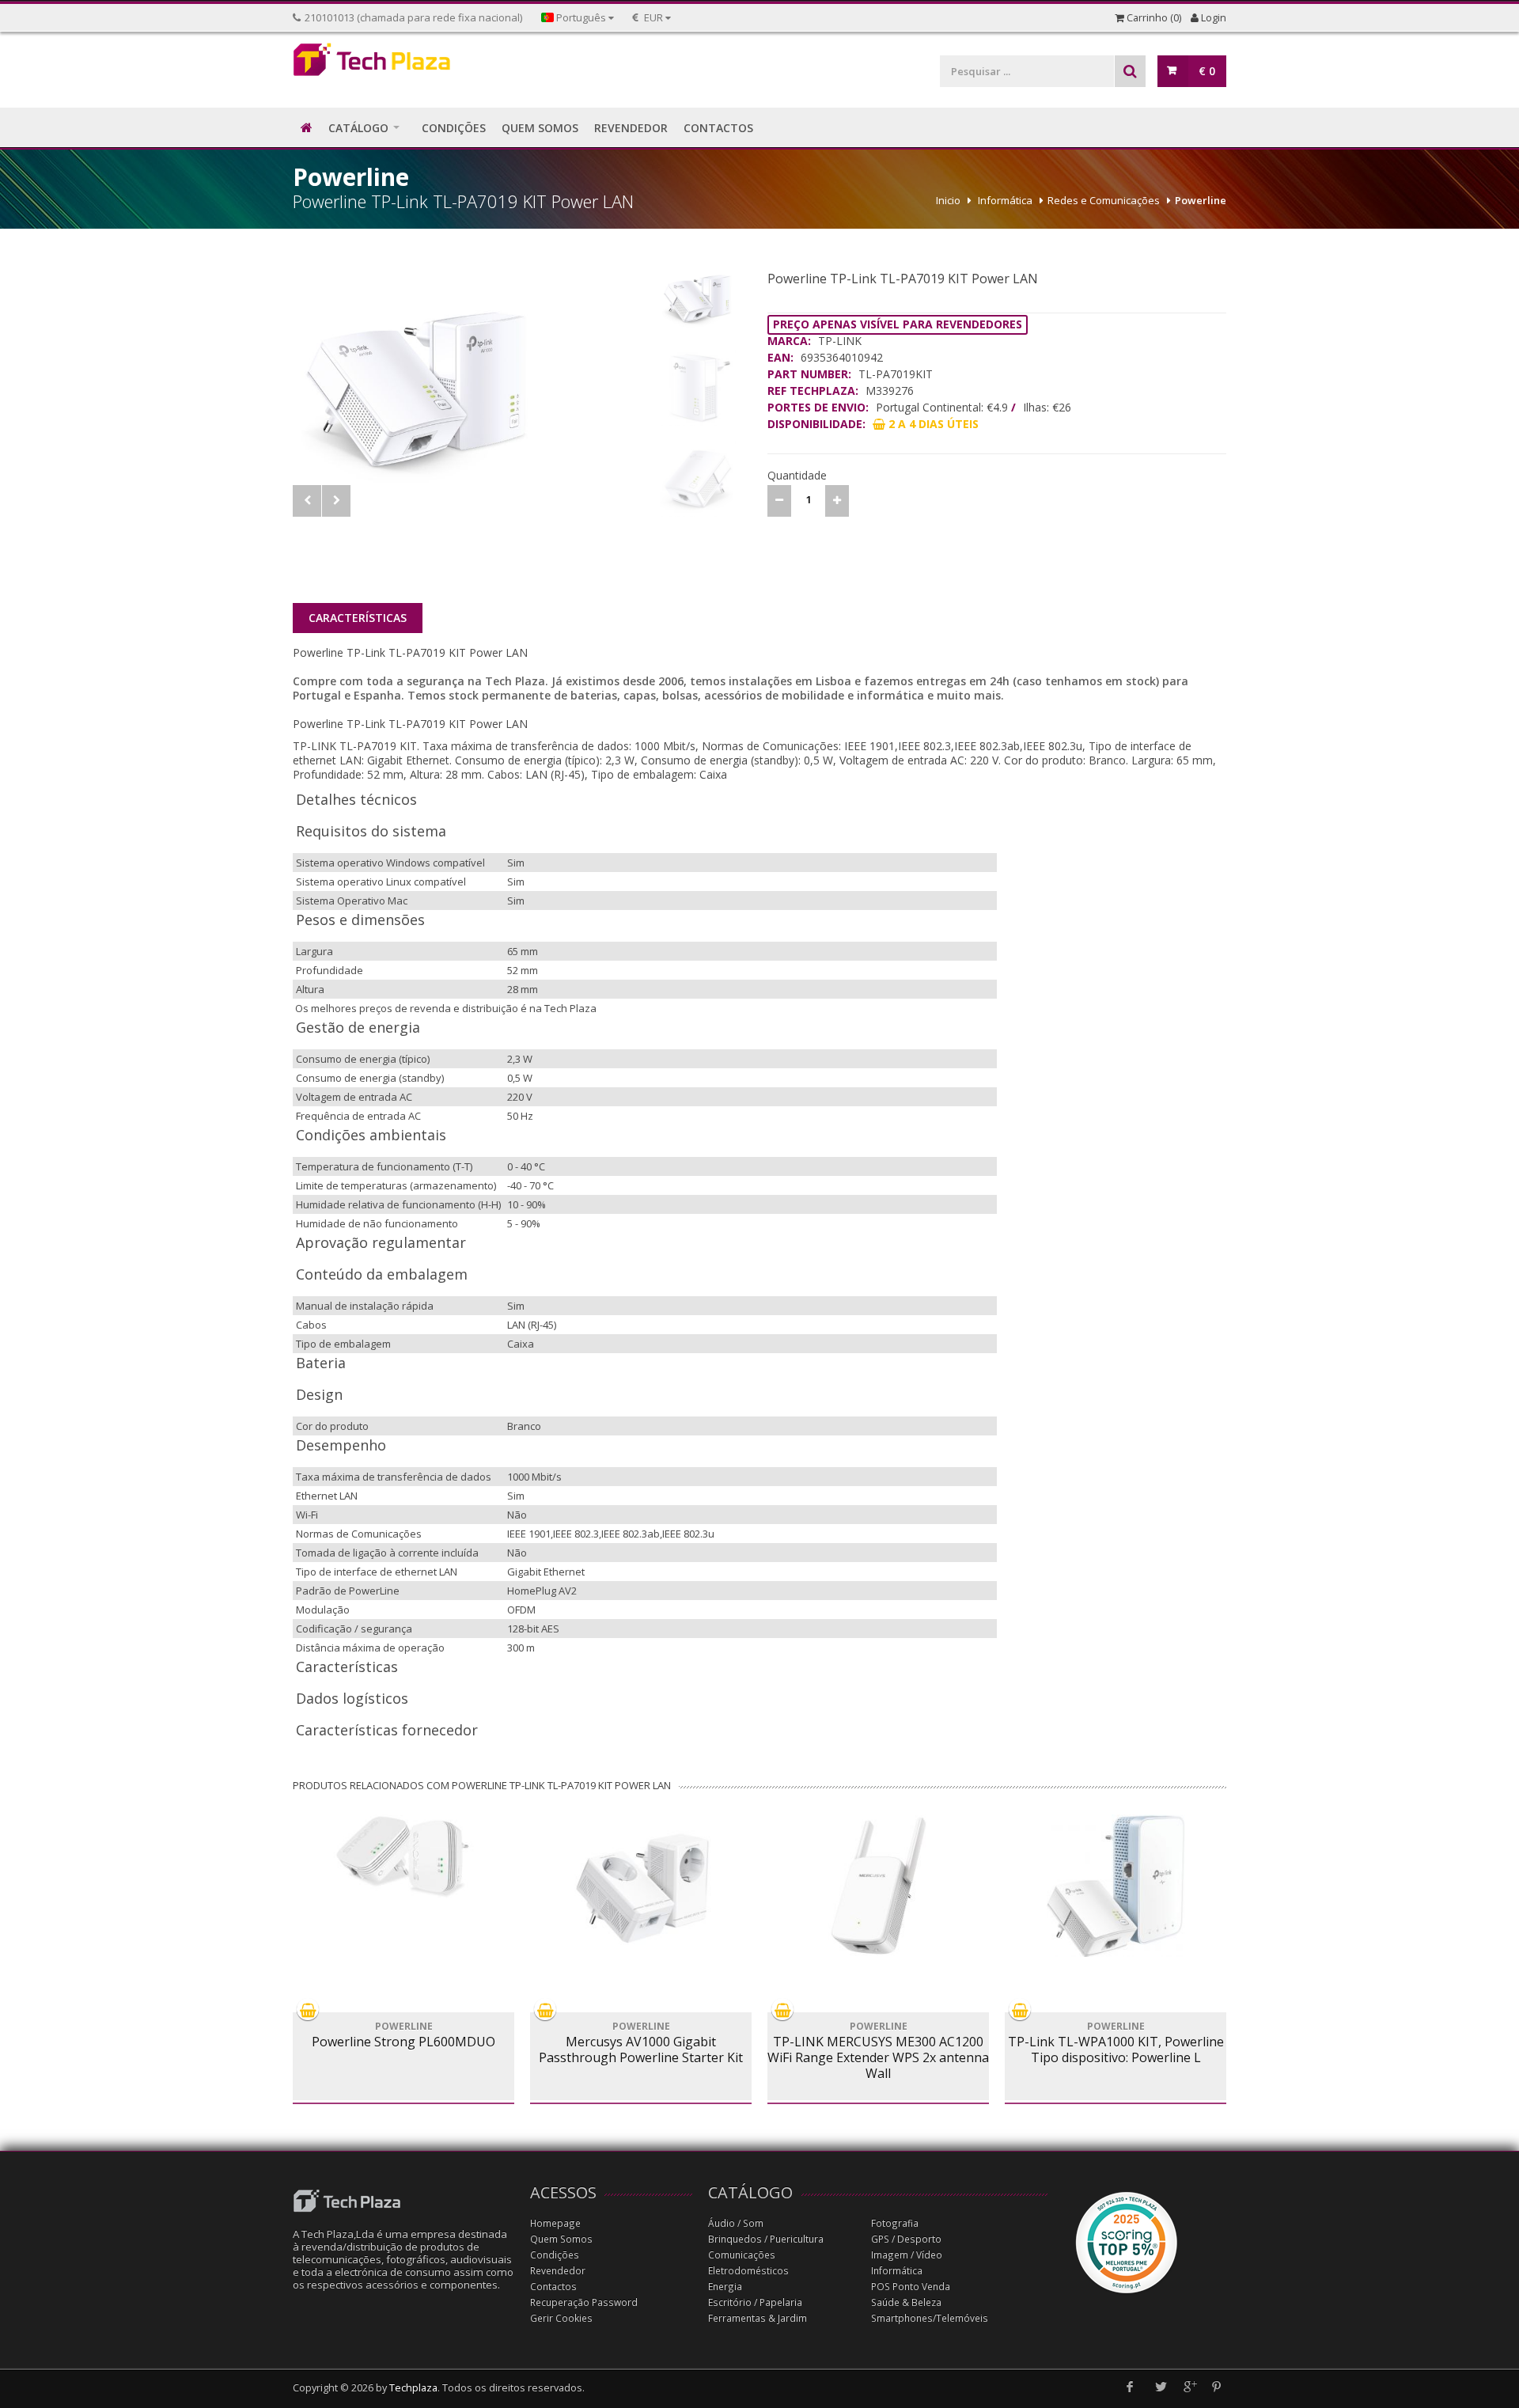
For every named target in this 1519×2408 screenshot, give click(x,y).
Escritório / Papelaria (755, 2302)
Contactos (553, 2287)
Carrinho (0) (1153, 18)
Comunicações (742, 2255)
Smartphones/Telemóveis (930, 2318)
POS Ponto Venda (911, 2287)
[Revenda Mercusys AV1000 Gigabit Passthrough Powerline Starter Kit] (641, 1886)
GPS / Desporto (906, 2239)
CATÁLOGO (358, 128)
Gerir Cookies (561, 2318)
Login (1212, 18)
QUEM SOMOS (540, 128)
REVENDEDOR (631, 128)
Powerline (1201, 200)
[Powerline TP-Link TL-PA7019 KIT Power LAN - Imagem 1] (472, 383)
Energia (725, 2287)
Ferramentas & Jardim (758, 2318)
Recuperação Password (584, 2302)
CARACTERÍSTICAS (358, 618)
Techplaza (413, 2388)
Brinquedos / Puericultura (766, 2239)
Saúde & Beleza (906, 2302)
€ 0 (1207, 71)
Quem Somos (561, 2239)
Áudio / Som (736, 2223)
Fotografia (895, 2223)
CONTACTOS (718, 128)
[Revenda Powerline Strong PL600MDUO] (403, 1856)
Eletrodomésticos (748, 2271)
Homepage (555, 2223)
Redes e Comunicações (1104, 200)
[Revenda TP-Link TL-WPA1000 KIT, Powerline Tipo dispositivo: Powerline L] (1116, 1886)
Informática (1005, 200)
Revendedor (558, 2271)
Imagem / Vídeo (907, 2255)
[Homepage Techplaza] (403, 64)
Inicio (948, 200)
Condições (555, 2255)
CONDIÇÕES (454, 128)
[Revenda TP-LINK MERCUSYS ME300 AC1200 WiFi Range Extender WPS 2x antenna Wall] (878, 1886)
